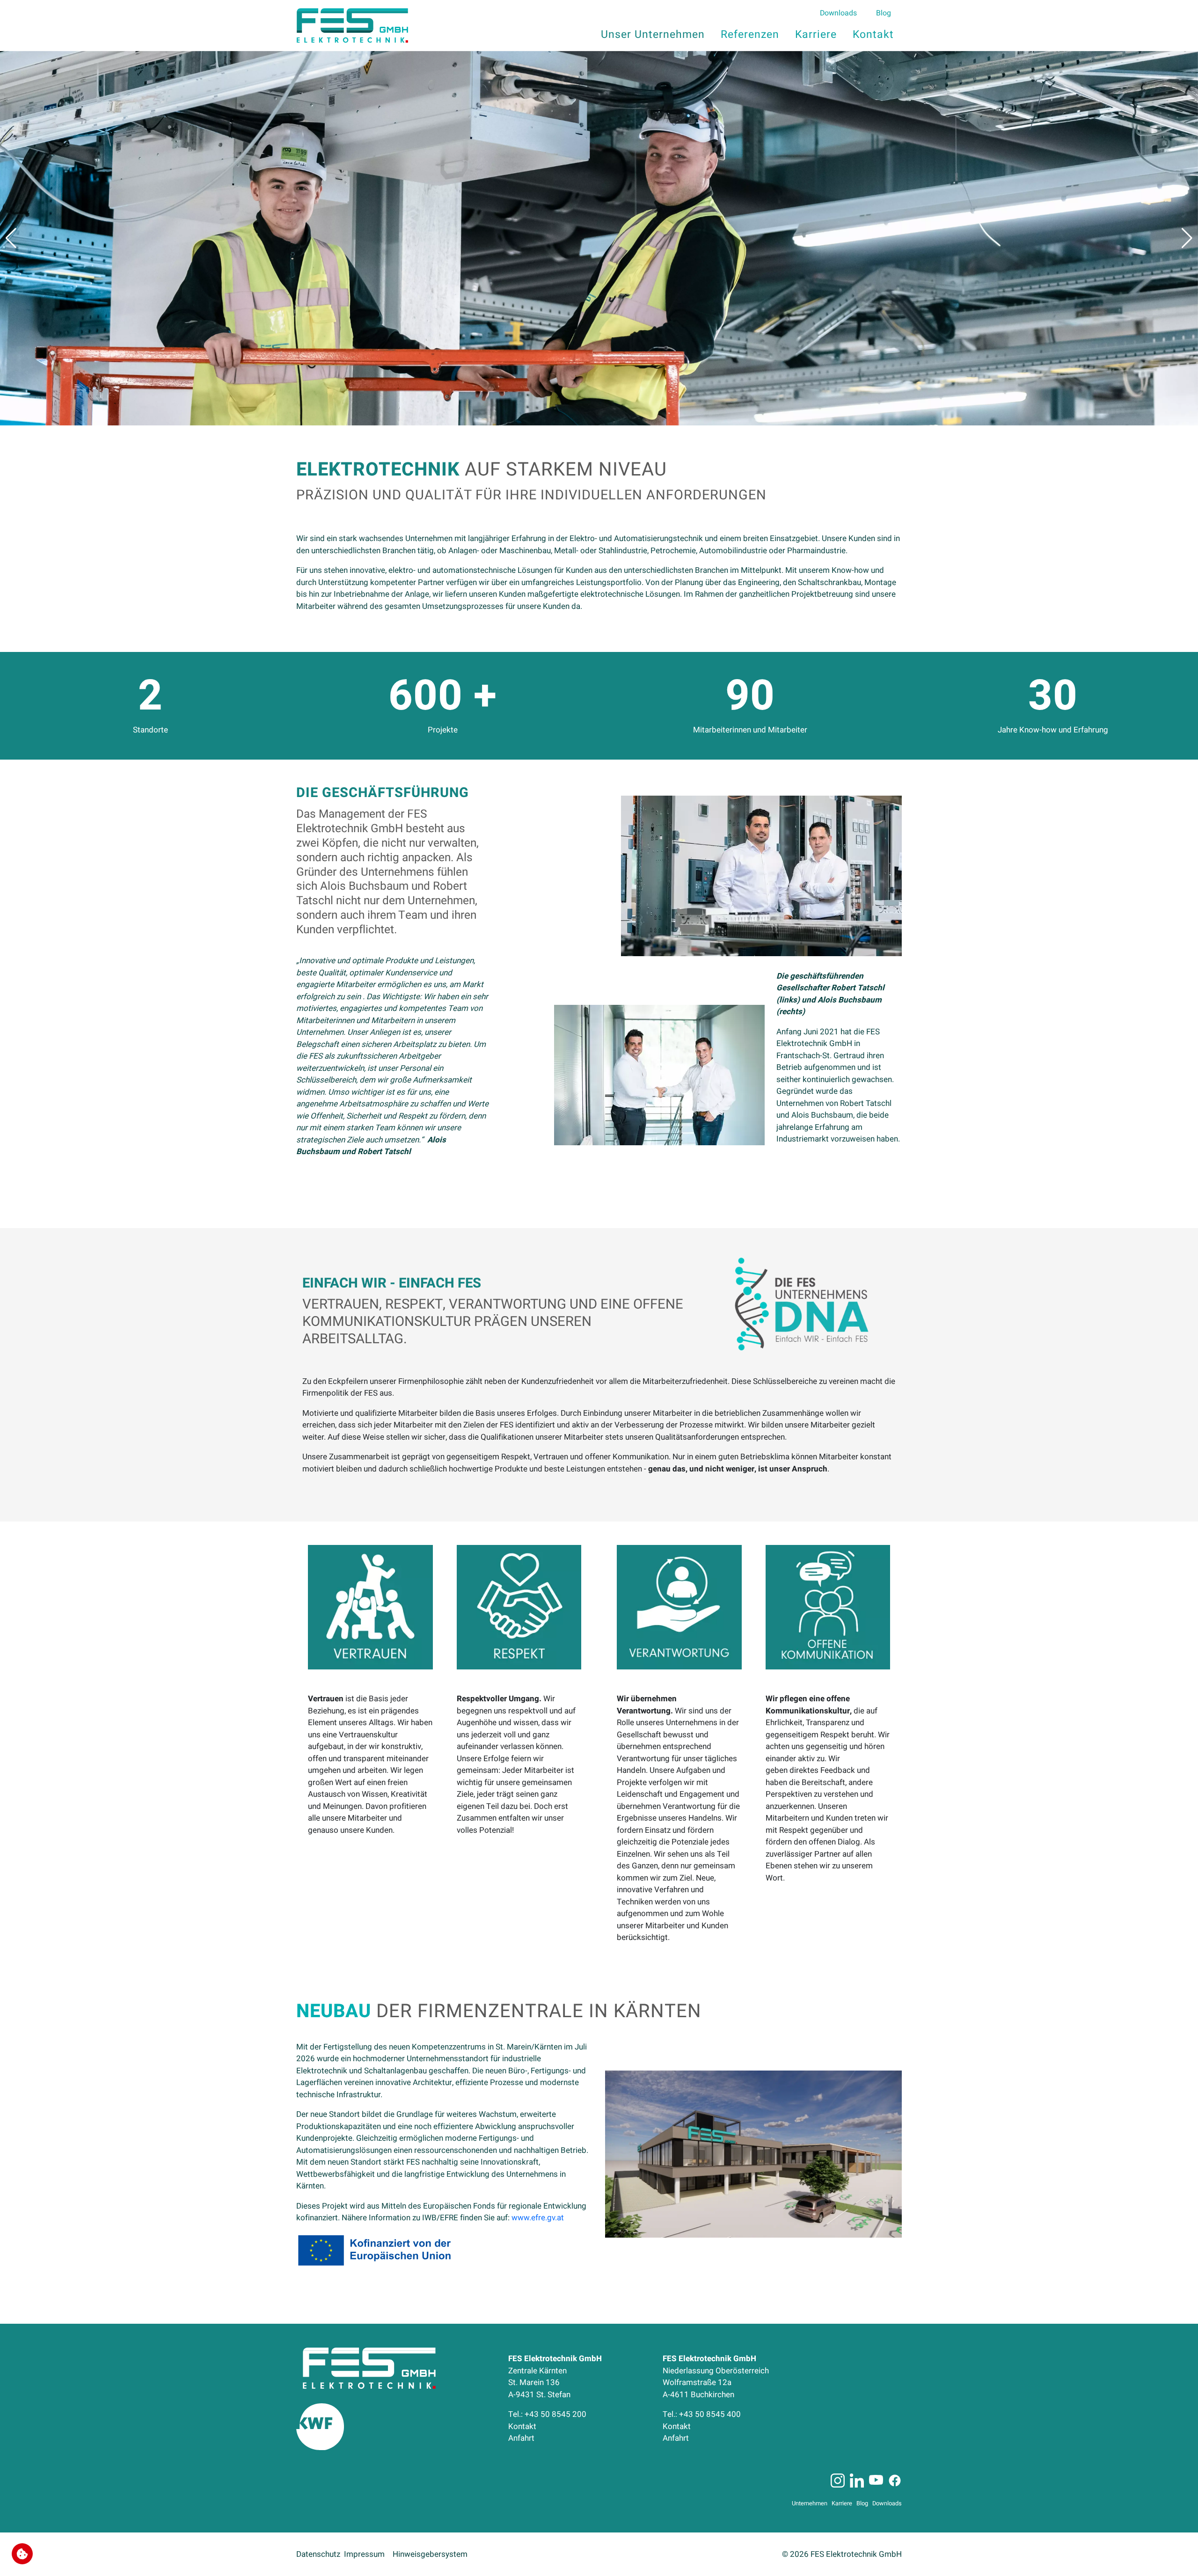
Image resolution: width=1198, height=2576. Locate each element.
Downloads (887, 2503)
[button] (11, 238)
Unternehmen (812, 2503)
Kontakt (522, 2426)
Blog (864, 2503)
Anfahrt (521, 2438)
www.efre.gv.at (538, 2218)
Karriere (844, 2503)
